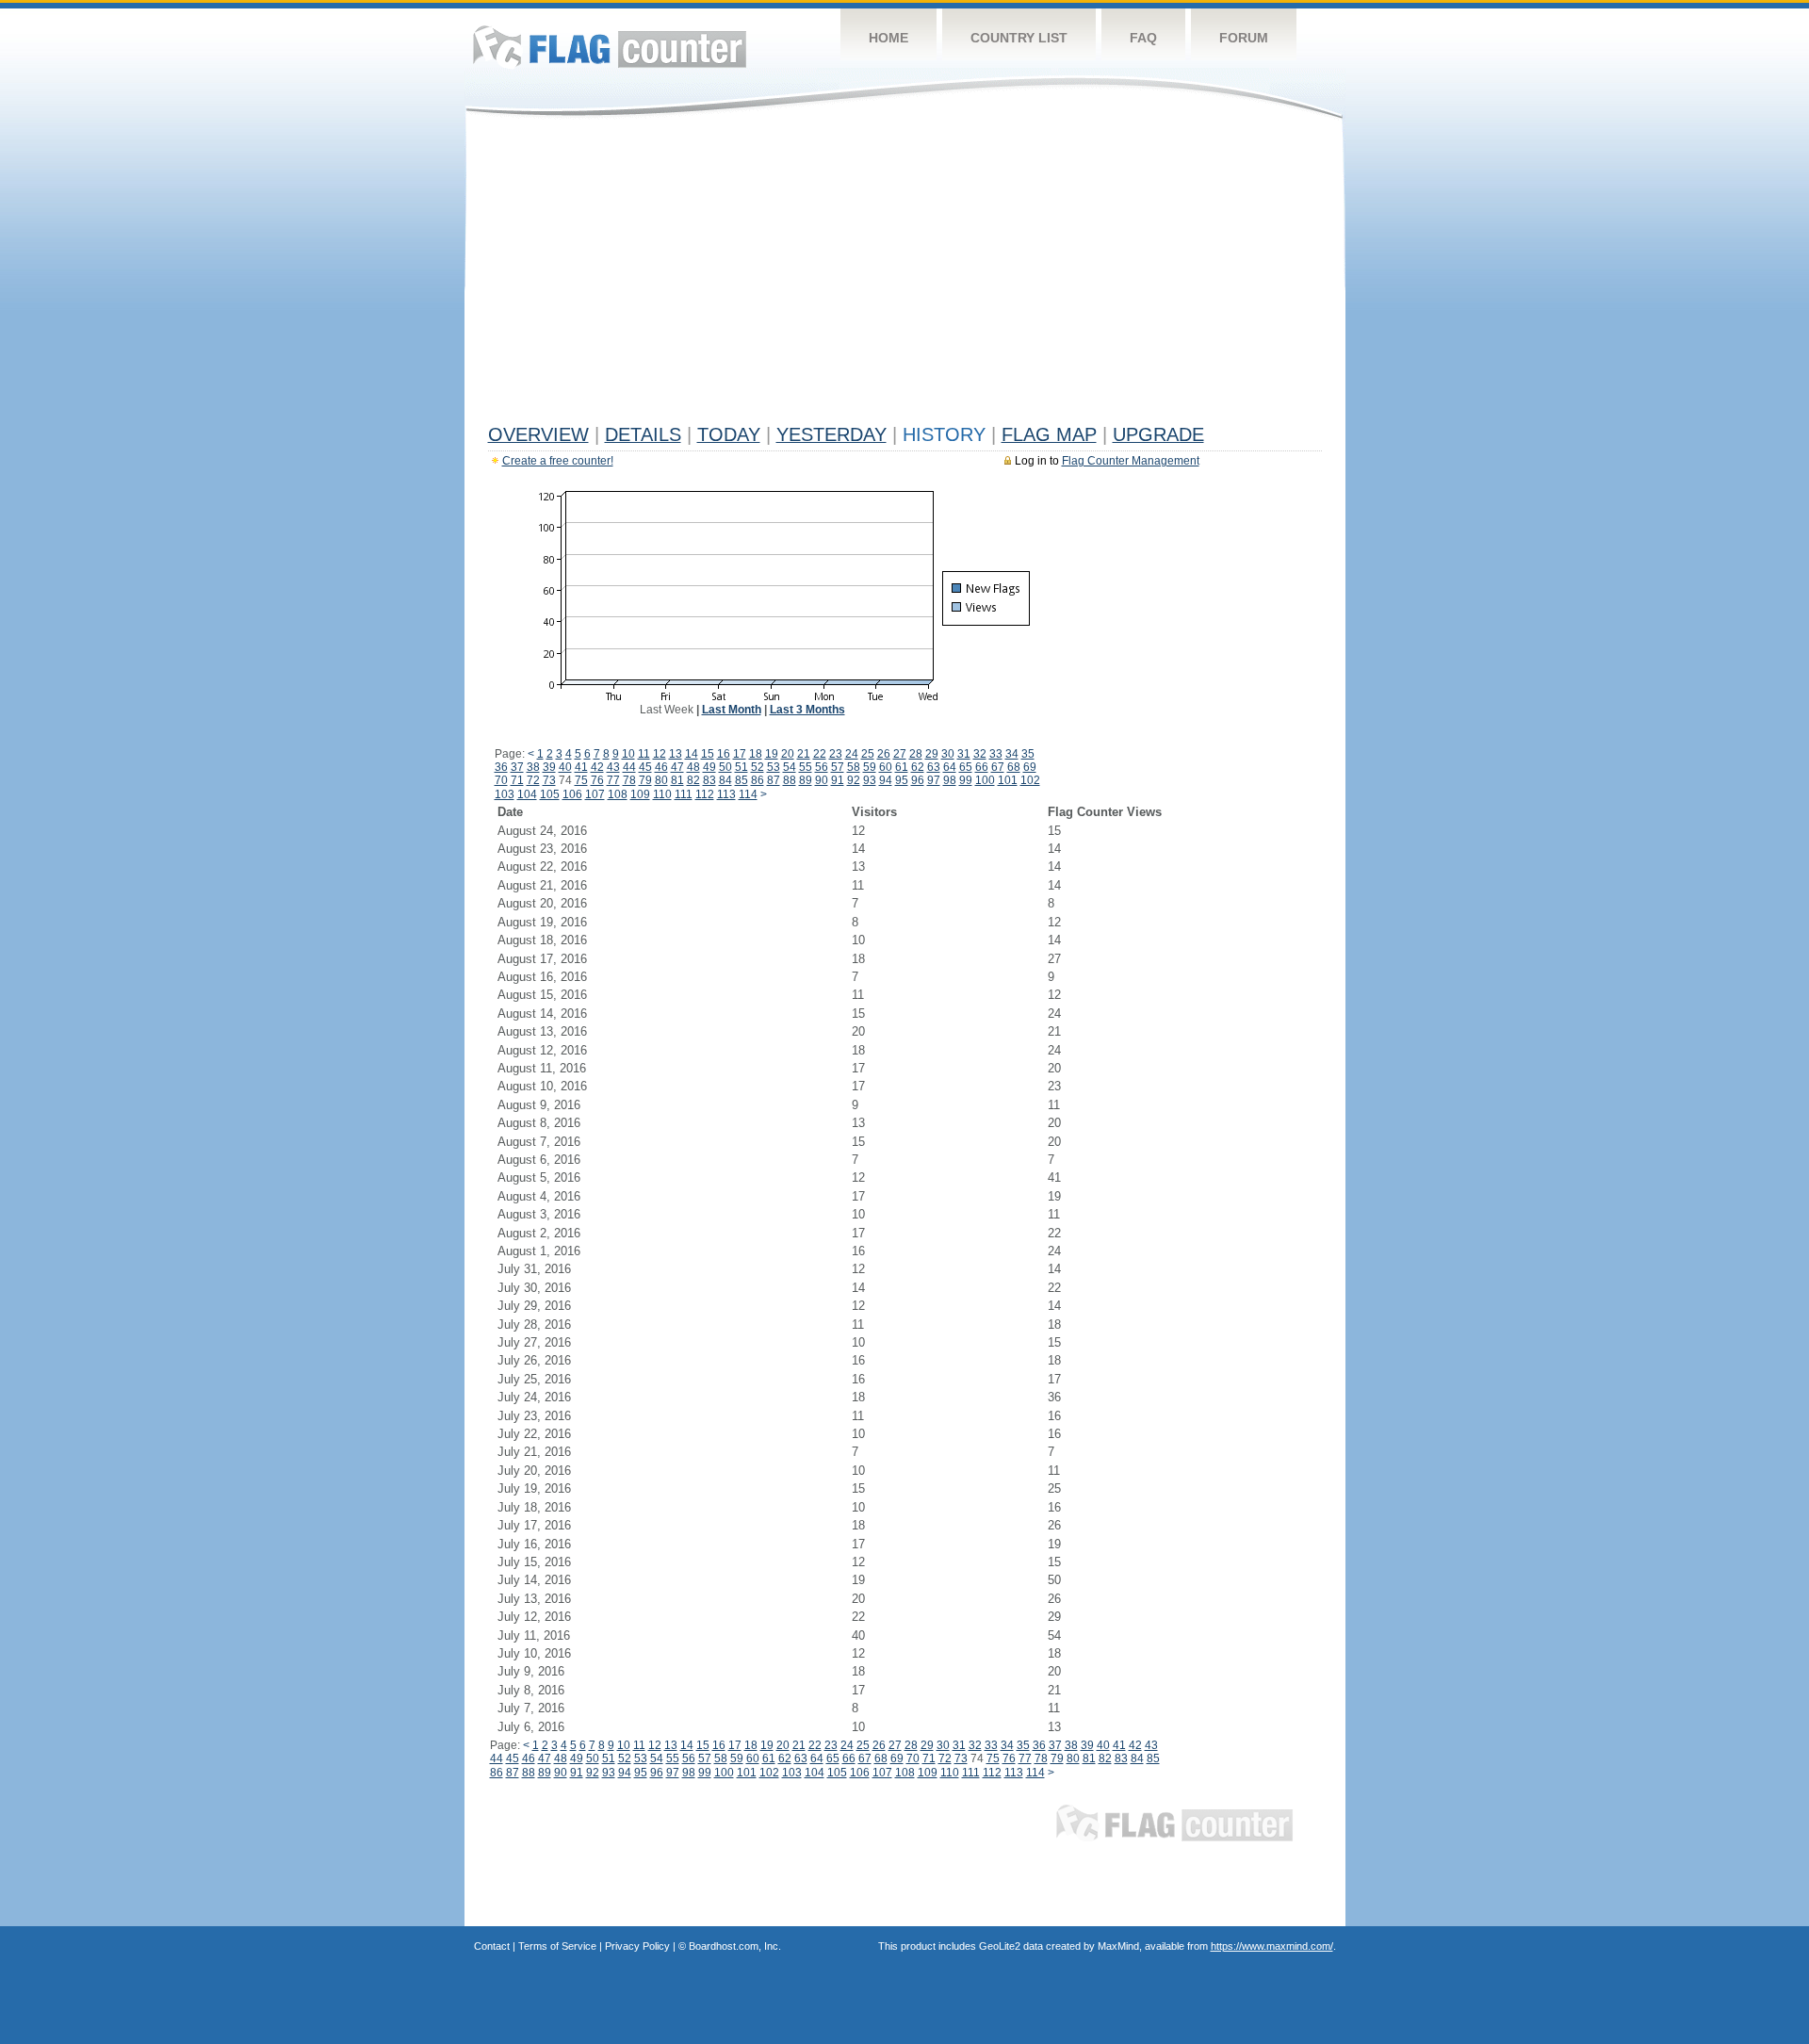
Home (888, 38)
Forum (1244, 38)
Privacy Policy (637, 1946)
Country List (1019, 38)
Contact (492, 1946)
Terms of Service (557, 1946)
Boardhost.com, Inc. (735, 1946)
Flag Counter (610, 47)
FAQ (1143, 38)
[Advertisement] (905, 275)
